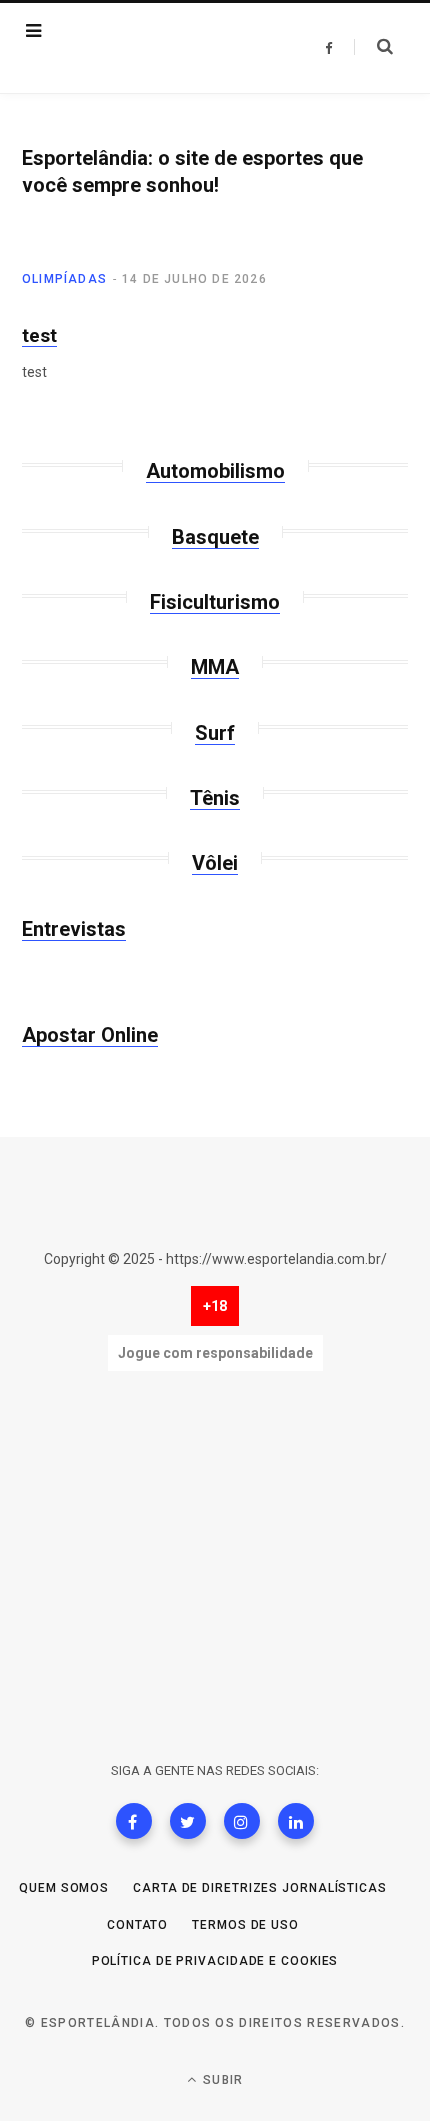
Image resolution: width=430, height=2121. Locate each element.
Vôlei (215, 863)
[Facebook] (134, 1821)
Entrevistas (74, 929)
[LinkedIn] (296, 1821)
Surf (215, 733)
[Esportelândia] (148, 48)
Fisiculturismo (215, 602)
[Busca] (373, 47)
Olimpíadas (64, 279)
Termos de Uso (245, 1925)
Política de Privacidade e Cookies (215, 1961)
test (39, 335)
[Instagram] (242, 1821)
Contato (137, 1925)
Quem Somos (64, 1888)
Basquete (215, 537)
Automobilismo (215, 471)
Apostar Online (90, 1035)
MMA (215, 667)
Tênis (215, 798)
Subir (221, 2080)
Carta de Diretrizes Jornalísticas (260, 1888)
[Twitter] (188, 1821)
